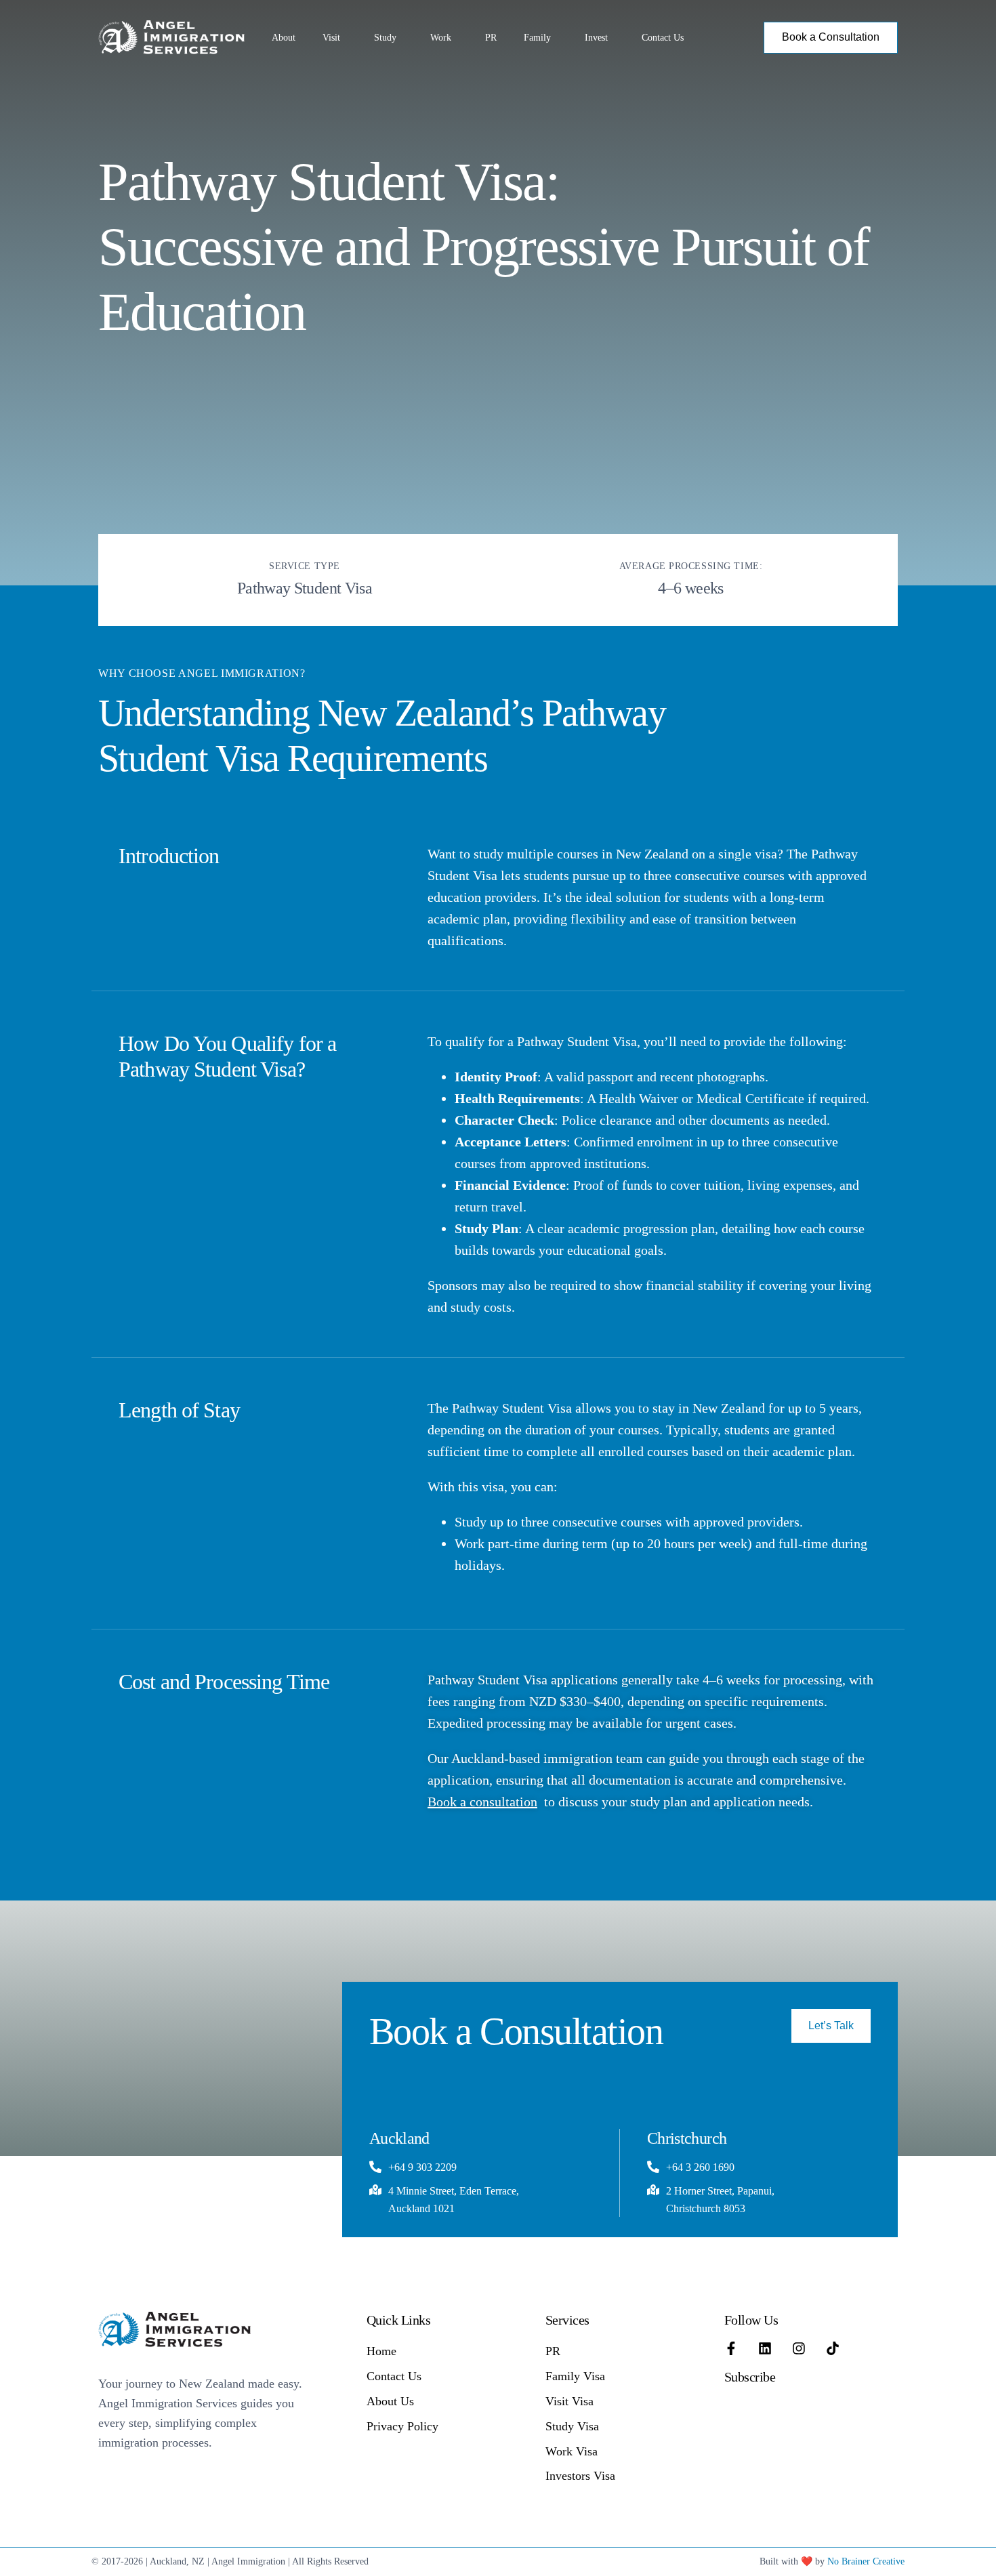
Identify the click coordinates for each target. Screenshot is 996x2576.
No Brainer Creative (866, 2561)
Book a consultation (482, 1802)
